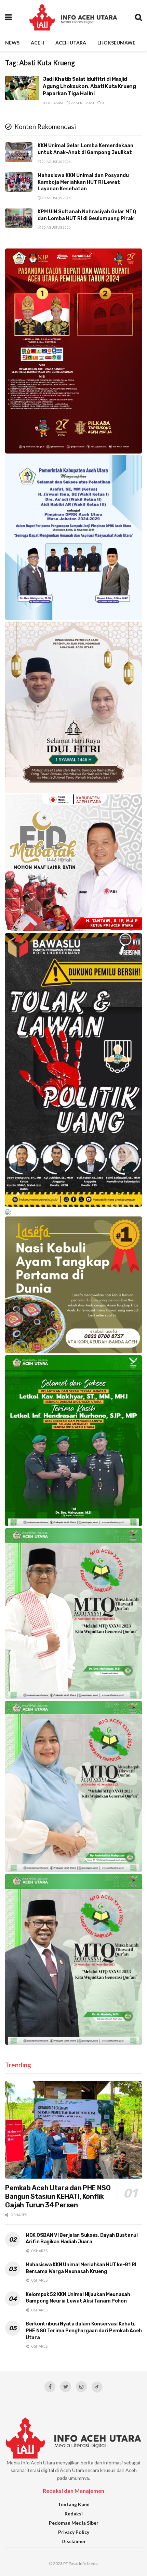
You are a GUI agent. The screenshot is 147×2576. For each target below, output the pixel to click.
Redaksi (56, 103)
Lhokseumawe (116, 43)
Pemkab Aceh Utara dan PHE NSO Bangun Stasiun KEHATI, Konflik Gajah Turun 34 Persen (58, 2196)
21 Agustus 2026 (56, 162)
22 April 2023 (82, 103)
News (12, 43)
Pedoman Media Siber (74, 2523)
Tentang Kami (74, 2504)
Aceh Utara (71, 43)
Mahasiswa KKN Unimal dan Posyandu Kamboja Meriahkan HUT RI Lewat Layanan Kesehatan (83, 182)
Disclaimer (74, 2541)
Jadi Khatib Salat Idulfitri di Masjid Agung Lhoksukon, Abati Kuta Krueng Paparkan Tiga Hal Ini (89, 86)
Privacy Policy (74, 2532)
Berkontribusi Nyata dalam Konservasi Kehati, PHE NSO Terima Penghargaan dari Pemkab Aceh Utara (84, 2331)
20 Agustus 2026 (56, 198)
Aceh (37, 43)
